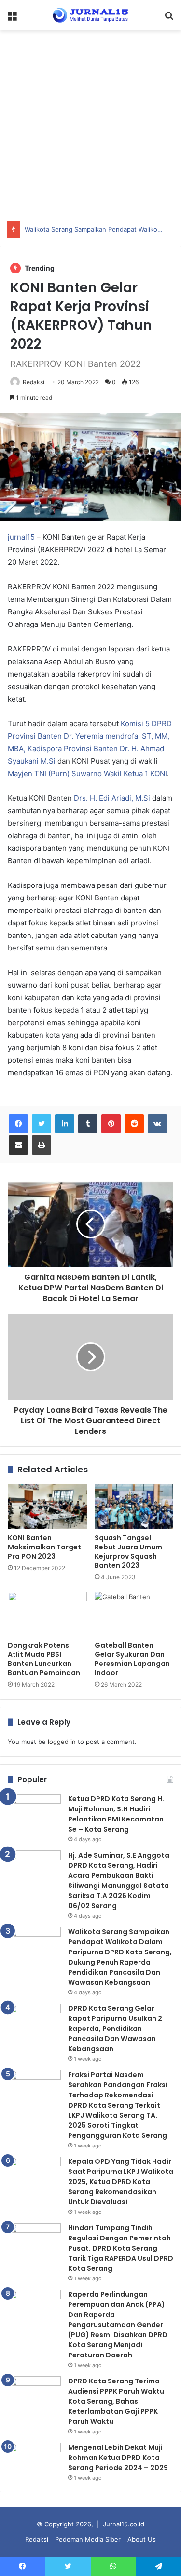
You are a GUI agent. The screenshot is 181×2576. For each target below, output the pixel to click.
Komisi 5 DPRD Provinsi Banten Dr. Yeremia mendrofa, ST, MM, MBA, (90, 736)
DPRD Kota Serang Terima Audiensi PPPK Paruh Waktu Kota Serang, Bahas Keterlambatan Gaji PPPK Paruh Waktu (116, 2401)
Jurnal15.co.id (124, 2524)
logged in (62, 1742)
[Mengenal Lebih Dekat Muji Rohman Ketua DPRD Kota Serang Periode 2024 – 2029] (34, 2461)
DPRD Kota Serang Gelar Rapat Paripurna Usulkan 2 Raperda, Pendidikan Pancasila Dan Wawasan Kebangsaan (115, 2029)
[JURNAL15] (91, 15)
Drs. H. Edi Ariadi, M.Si (112, 798)
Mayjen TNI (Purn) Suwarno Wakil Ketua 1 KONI (87, 774)
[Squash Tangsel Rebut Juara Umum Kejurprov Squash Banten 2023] (134, 1507)
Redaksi (34, 382)
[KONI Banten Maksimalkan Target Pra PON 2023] (47, 1507)
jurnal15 (21, 537)
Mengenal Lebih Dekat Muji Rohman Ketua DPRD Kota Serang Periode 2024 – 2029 (118, 2458)
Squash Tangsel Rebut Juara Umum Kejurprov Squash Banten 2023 (128, 1552)
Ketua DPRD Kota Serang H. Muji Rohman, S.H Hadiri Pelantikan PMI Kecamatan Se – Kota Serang (116, 1814)
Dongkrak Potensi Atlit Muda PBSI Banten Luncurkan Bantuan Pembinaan (44, 1659)
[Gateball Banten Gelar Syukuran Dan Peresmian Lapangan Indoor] (134, 1614)
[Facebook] (18, 1124)
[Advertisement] (90, 125)
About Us (142, 2539)
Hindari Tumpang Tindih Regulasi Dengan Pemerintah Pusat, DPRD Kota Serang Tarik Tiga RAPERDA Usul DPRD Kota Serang (121, 2248)
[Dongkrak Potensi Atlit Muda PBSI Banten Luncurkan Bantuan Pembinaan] (47, 1614)
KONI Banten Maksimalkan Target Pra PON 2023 (44, 1547)
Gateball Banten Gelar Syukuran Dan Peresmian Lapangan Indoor (132, 1659)
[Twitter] (42, 1124)
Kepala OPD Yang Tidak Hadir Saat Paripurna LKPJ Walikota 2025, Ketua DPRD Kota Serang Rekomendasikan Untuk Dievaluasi (121, 2182)
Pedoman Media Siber (88, 2539)
